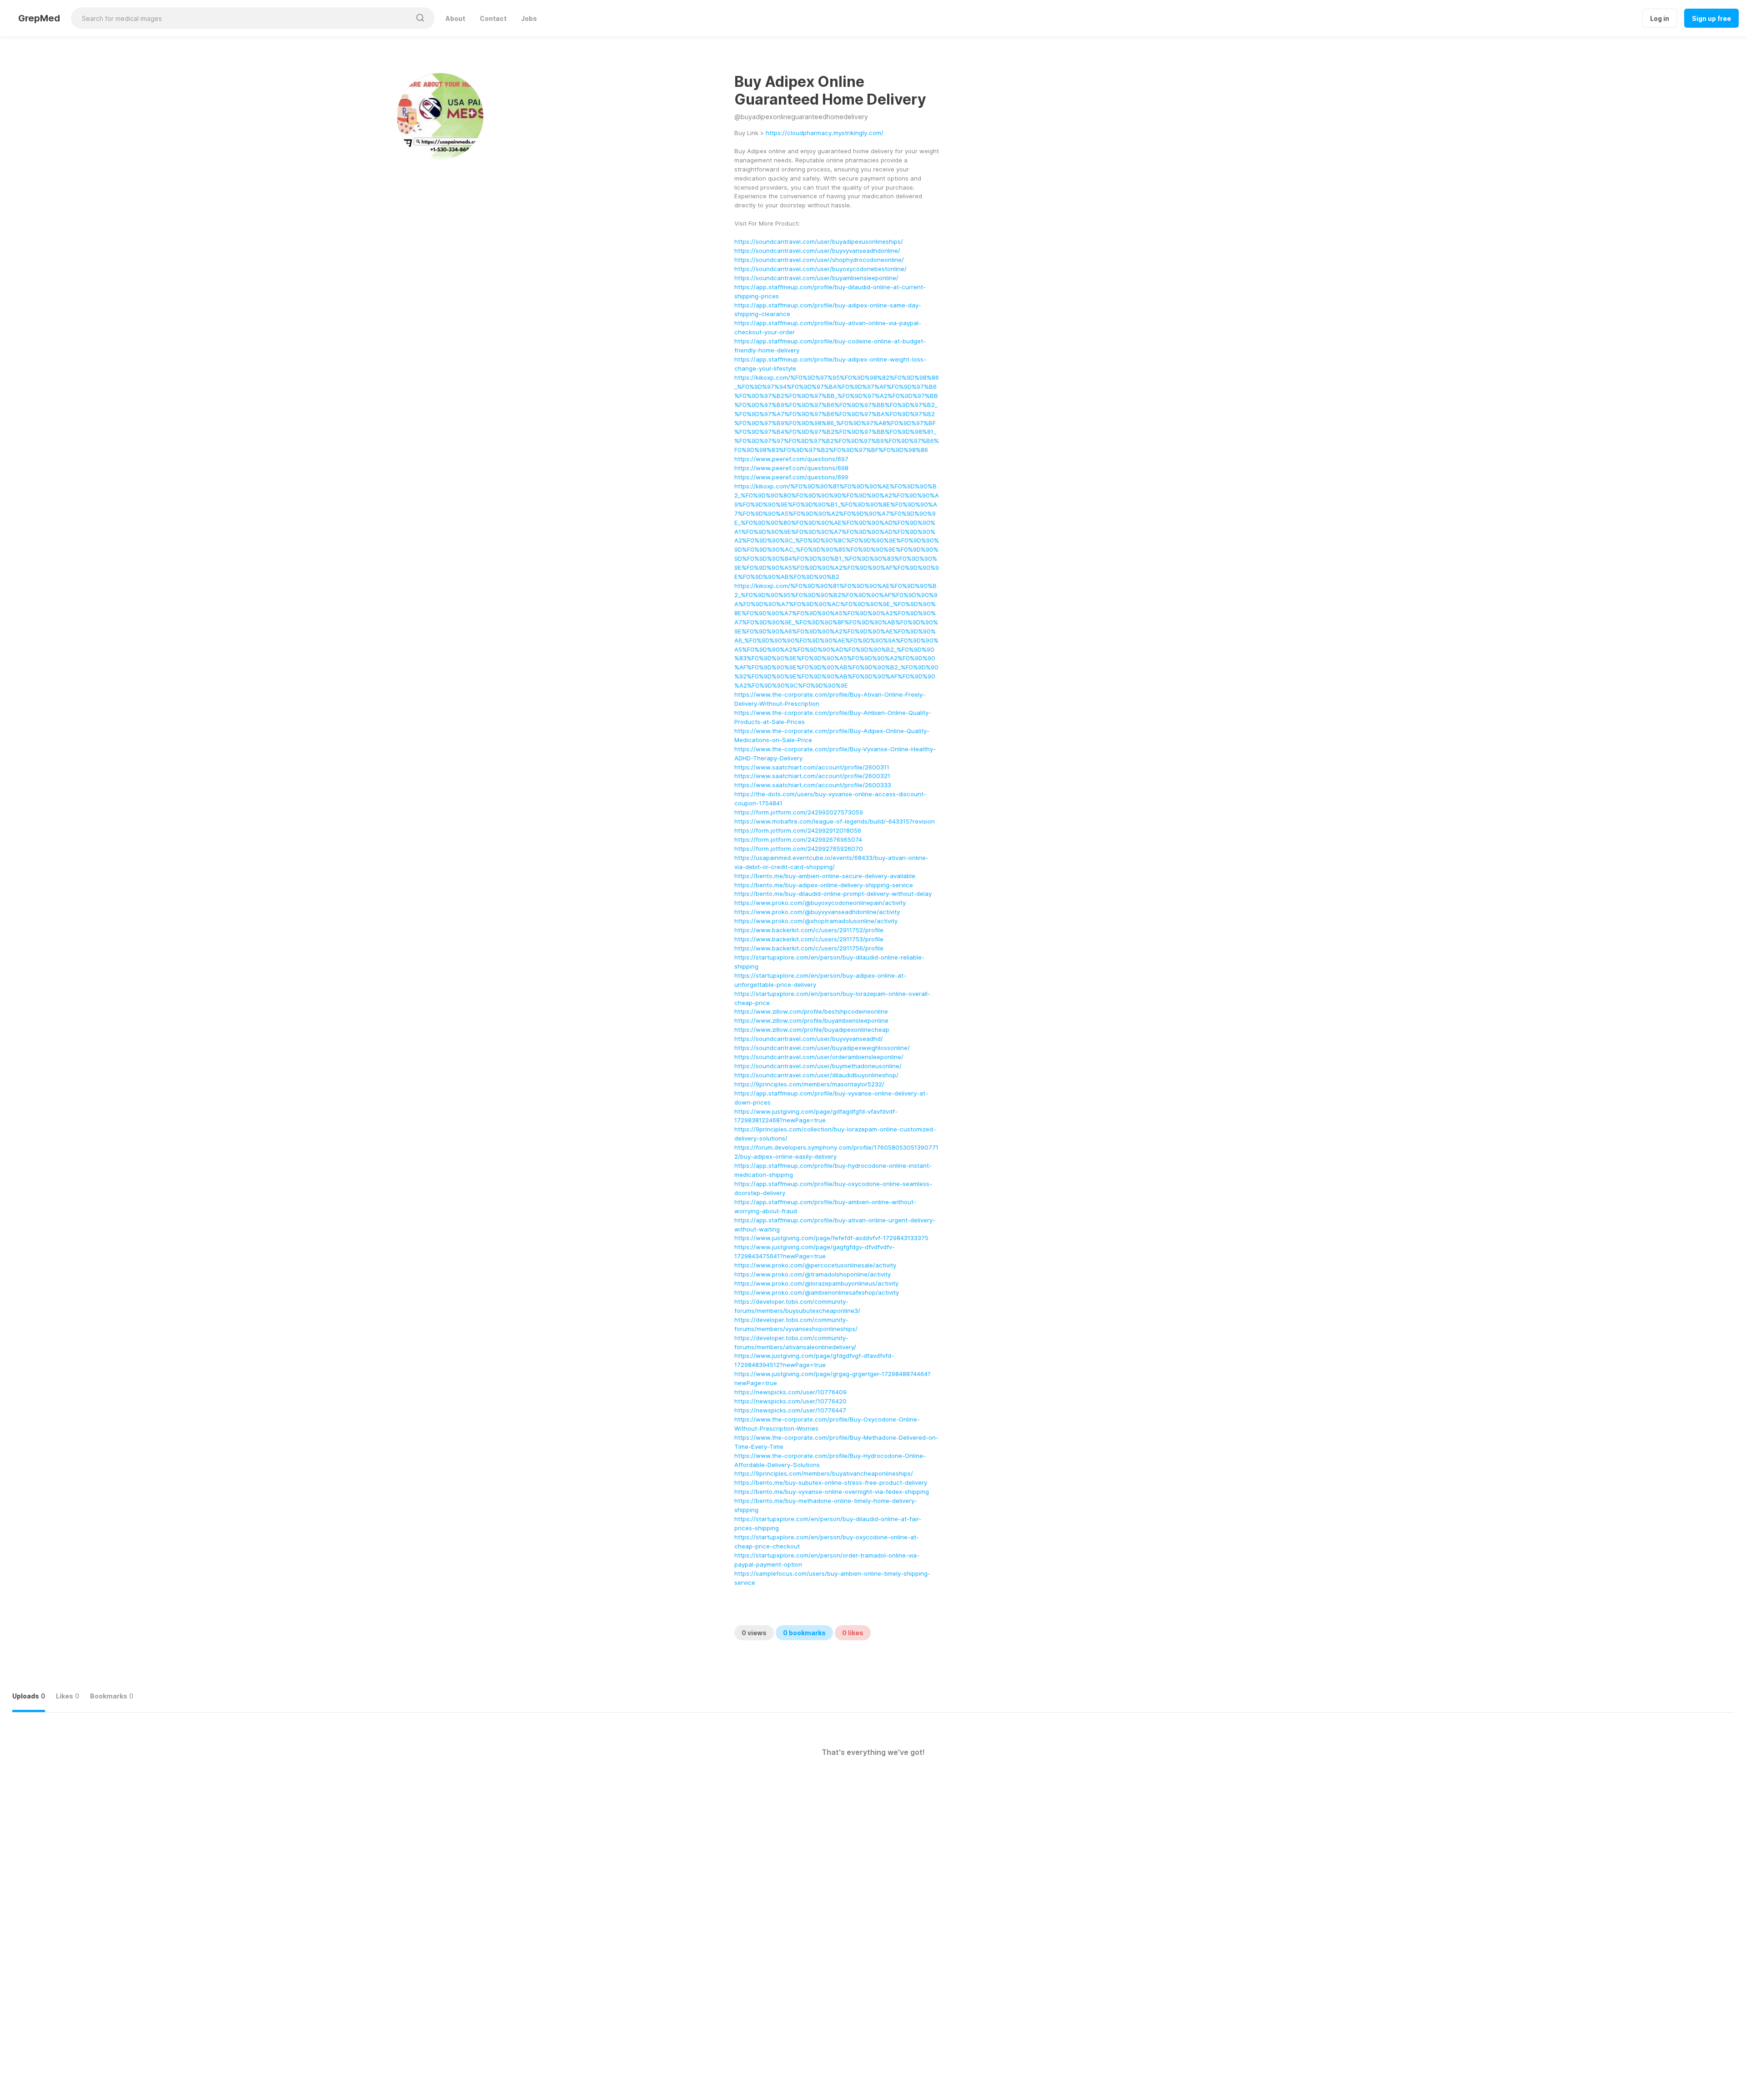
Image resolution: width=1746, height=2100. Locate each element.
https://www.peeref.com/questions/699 (791, 477)
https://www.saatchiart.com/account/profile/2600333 (813, 785)
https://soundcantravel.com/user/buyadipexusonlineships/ (819, 241)
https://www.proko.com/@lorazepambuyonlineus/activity (816, 1283)
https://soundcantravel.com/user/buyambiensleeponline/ (816, 278)
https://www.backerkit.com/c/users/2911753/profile (809, 939)
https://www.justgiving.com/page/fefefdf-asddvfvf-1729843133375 (831, 1238)
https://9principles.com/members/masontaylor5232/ (809, 1084)
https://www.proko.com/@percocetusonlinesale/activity (815, 1265)
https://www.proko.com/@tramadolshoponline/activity (813, 1274)
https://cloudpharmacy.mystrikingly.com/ (825, 133)
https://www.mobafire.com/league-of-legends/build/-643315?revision (835, 821)
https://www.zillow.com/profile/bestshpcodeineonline (811, 1011)
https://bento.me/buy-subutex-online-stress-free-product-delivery (831, 1482)
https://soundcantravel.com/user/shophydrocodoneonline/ (819, 260)
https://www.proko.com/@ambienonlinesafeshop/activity (817, 1292)
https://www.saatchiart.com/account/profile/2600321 (812, 776)
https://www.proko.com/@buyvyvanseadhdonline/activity (817, 912)
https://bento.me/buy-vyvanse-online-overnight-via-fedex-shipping (832, 1492)
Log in (1660, 18)
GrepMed (39, 18)
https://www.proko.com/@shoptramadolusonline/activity (816, 921)
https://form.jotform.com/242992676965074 (798, 839)
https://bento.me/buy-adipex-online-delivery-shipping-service (824, 885)
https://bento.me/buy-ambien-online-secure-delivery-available (825, 876)
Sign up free (1711, 18)
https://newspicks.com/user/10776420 (790, 1401)
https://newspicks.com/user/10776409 (790, 1392)
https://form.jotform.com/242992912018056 (798, 830)
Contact (493, 18)
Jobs (529, 18)
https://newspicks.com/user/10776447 (790, 1410)
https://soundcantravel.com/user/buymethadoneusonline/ (818, 1066)
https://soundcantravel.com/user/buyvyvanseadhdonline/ (817, 251)
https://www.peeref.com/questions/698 (791, 468)
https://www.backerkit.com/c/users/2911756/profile (809, 948)
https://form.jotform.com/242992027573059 (799, 812)
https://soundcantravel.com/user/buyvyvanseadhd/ (809, 1039)
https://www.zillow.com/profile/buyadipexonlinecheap (812, 1030)
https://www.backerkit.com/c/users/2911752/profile (809, 930)
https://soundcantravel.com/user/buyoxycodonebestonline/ (820, 269)
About (455, 18)
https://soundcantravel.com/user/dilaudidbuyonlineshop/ (816, 1075)
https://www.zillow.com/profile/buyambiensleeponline (811, 1020)
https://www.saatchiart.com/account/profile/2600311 (812, 767)
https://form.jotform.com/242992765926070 (799, 849)
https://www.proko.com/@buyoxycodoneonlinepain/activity (820, 903)
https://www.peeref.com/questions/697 (791, 459)
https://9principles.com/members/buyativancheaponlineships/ (824, 1473)
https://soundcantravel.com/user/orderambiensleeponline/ (819, 1057)
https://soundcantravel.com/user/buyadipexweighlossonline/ (822, 1048)
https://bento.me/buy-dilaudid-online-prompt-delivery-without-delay (833, 894)
